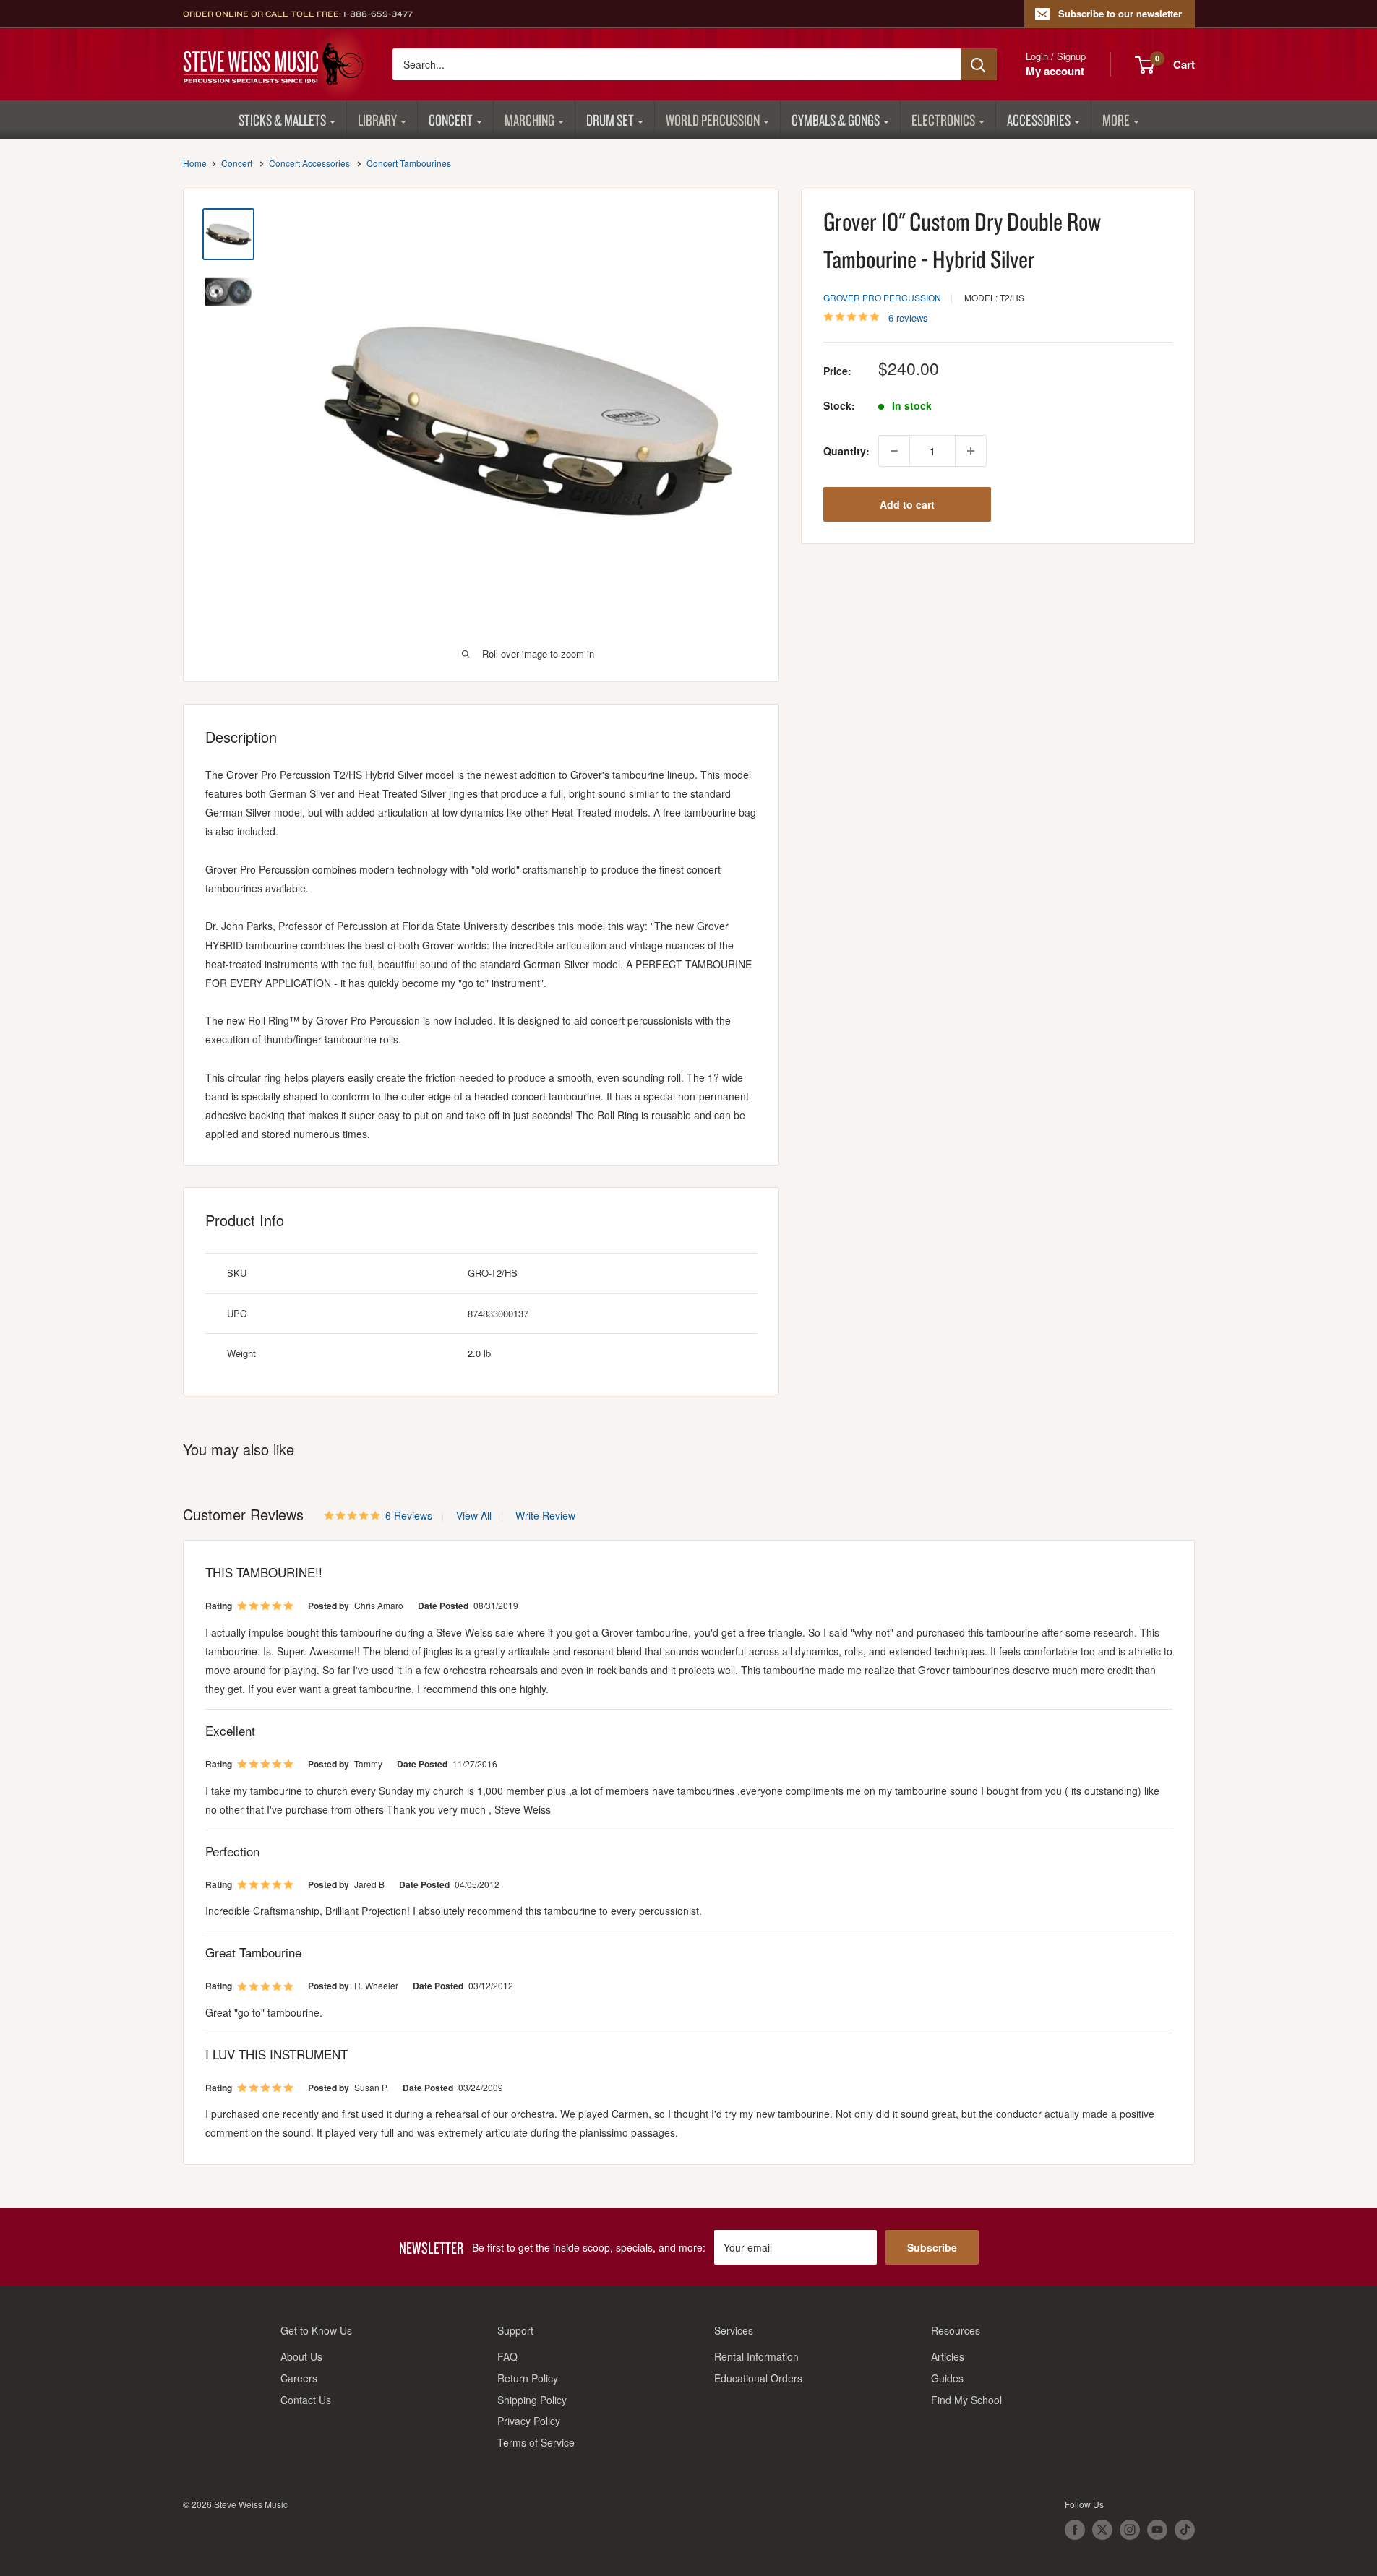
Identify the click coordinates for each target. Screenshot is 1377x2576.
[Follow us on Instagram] (1130, 2530)
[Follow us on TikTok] (1185, 2530)
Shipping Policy (532, 2400)
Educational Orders (758, 2378)
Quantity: (846, 451)
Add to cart (907, 504)
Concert (451, 120)
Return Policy (528, 2378)
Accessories (1039, 120)
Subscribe (932, 2247)
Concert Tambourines (409, 163)
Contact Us (306, 2400)
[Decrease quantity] (894, 451)
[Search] (979, 64)
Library (377, 120)
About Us (301, 2356)
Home (195, 163)
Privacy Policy (529, 2421)
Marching (529, 120)
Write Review (545, 1515)
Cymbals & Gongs (836, 120)
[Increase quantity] (971, 451)
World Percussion (713, 120)
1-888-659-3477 (378, 14)
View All (472, 1515)
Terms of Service (536, 2442)
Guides (947, 2378)
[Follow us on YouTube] (1157, 2530)
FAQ (507, 2356)
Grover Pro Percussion (882, 297)
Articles (948, 2356)
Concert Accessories (309, 163)
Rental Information (756, 2356)
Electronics (943, 120)
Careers (299, 2378)
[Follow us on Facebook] (1075, 2530)
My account (1055, 71)
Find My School (966, 2400)
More (1116, 120)
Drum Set (610, 120)
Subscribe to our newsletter (1120, 13)
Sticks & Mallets (282, 120)
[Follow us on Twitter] (1102, 2530)
